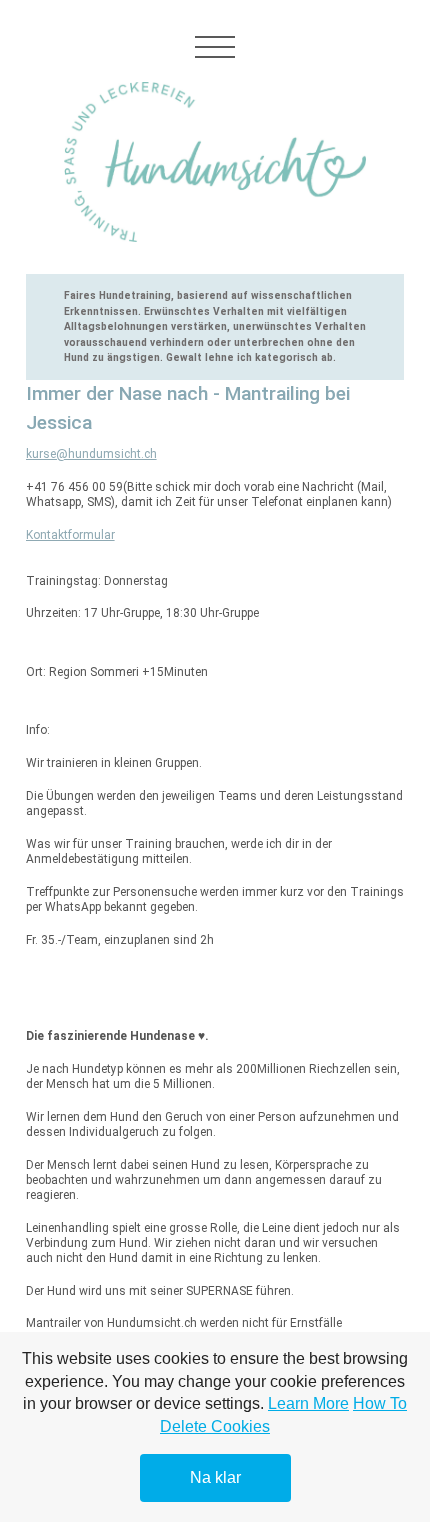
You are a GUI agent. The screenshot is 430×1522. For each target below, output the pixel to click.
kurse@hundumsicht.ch (91, 454)
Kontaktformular (70, 535)
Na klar (215, 1477)
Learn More (308, 1403)
